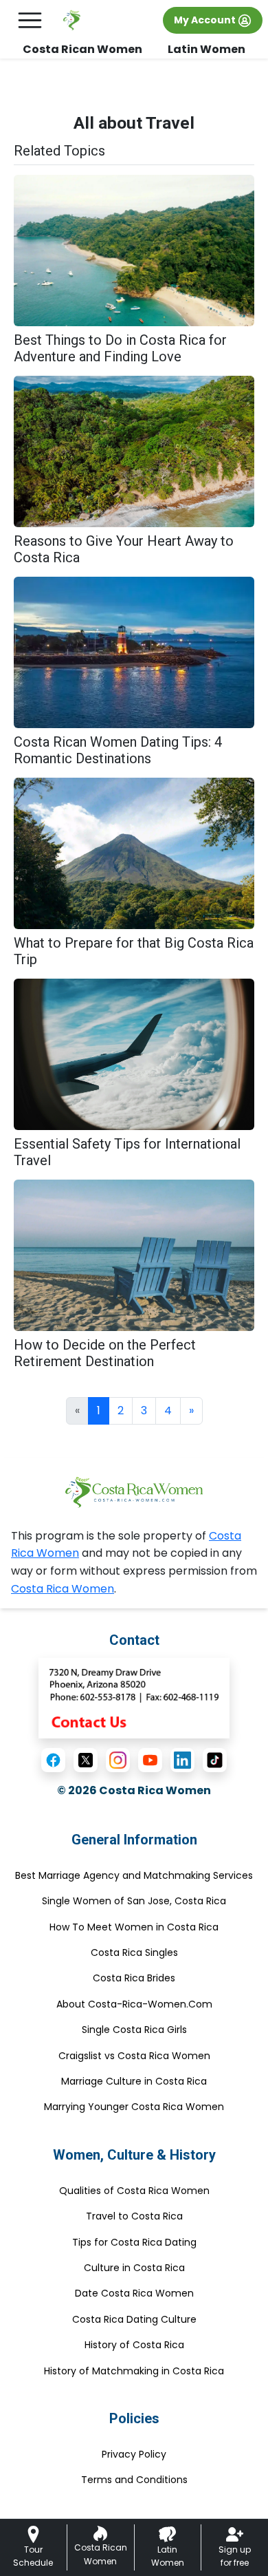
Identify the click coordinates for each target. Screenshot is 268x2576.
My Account (206, 20)
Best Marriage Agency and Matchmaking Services (134, 1875)
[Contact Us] (134, 1697)
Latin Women (206, 49)
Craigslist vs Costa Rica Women (134, 2056)
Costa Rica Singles (134, 1952)
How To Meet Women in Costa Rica (134, 1927)
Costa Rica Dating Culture (134, 2319)
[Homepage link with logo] (134, 1492)
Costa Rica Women (63, 1589)
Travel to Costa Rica (134, 2216)
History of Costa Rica (134, 2345)
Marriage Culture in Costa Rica (134, 2081)
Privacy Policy (134, 2454)
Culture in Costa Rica (134, 2268)
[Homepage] (72, 20)
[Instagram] (118, 1760)
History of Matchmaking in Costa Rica (134, 2371)
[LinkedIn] (182, 1760)
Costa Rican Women (82, 49)
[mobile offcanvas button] (30, 20)
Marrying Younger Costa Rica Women (134, 2107)
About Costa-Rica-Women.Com (134, 2004)
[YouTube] (150, 1760)
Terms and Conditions (134, 2480)
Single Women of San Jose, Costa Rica (134, 1901)
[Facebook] (53, 1760)
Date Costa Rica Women (134, 2293)
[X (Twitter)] (86, 1760)
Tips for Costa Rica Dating (134, 2242)
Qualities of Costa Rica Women (134, 2191)
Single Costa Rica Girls (134, 2030)
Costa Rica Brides (134, 1978)
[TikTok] (215, 1760)
